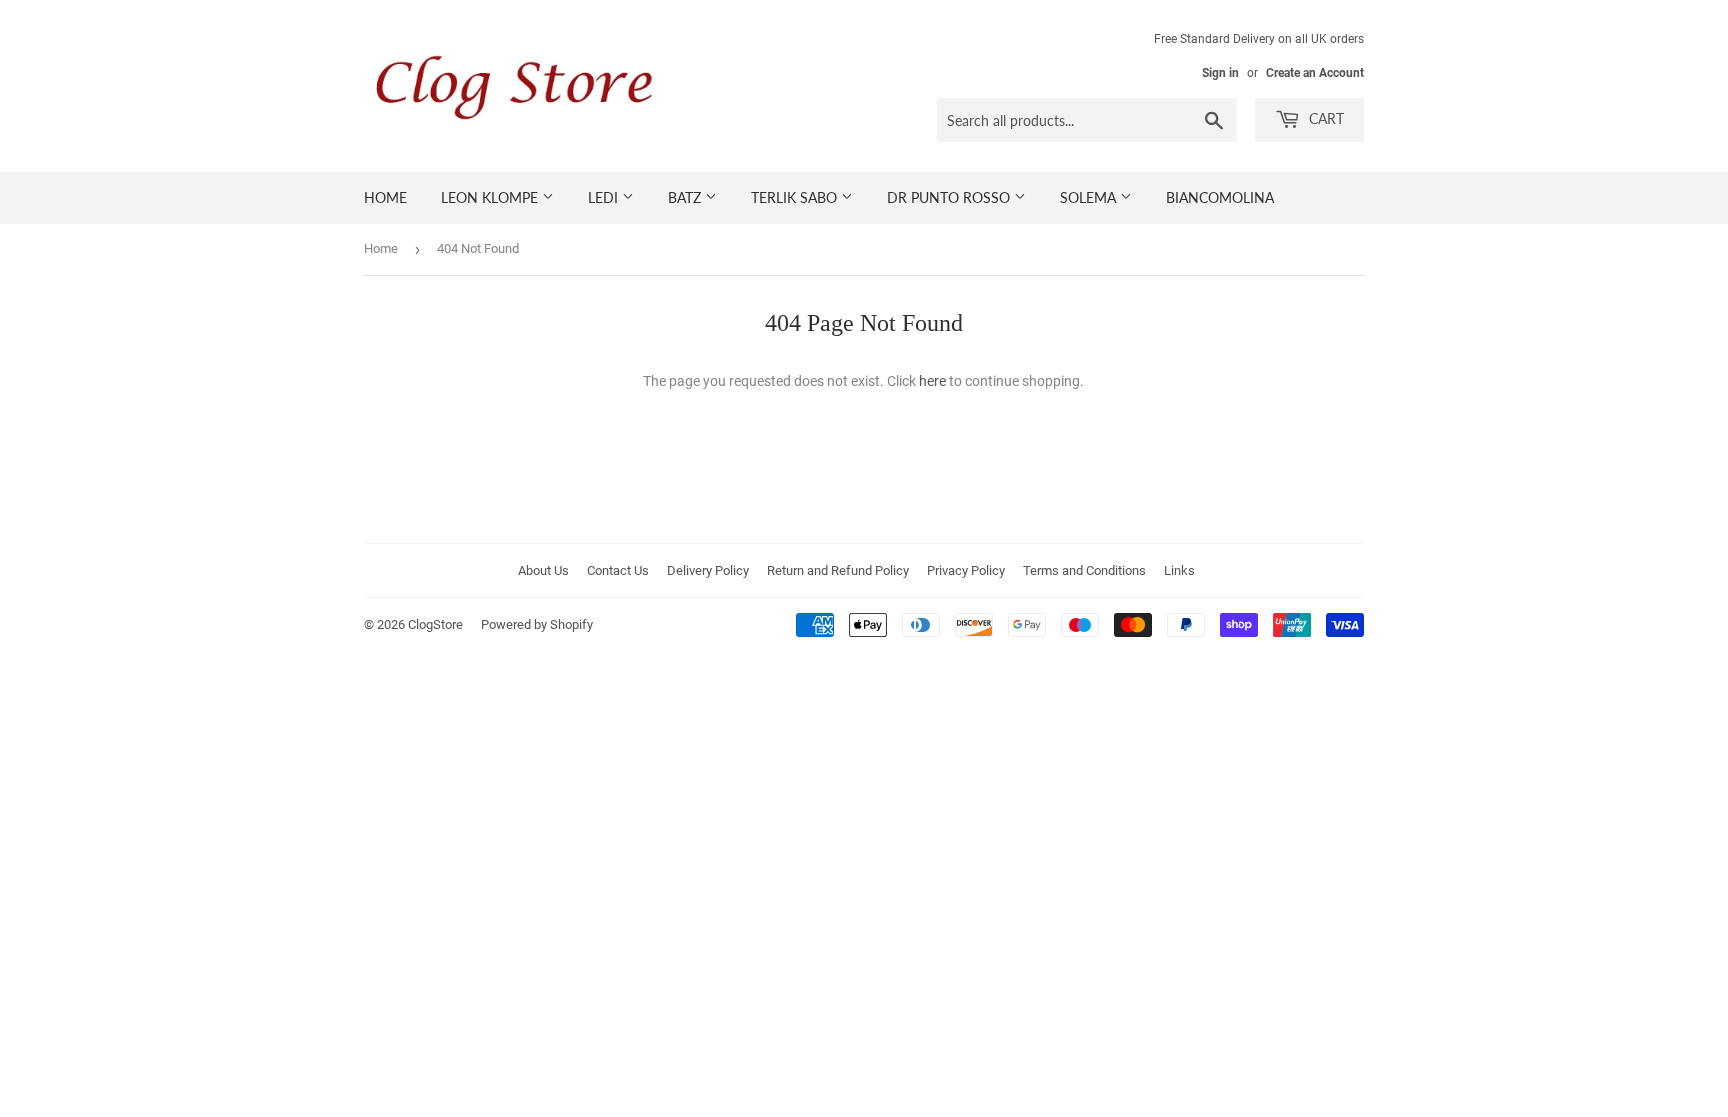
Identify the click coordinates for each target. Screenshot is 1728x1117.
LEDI (605, 197)
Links (1179, 570)
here (932, 381)
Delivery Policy (708, 570)
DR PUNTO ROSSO (950, 197)
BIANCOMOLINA (1220, 197)
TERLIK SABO (796, 197)
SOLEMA (1090, 197)
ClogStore (435, 624)
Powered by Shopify (537, 624)
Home (381, 248)
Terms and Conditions (1084, 570)
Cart (1324, 118)
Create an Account (1315, 73)
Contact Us (618, 570)
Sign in (1220, 73)
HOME (385, 197)
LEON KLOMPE (491, 197)
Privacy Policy (966, 570)
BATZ (686, 197)
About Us (543, 570)
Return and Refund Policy (838, 570)
